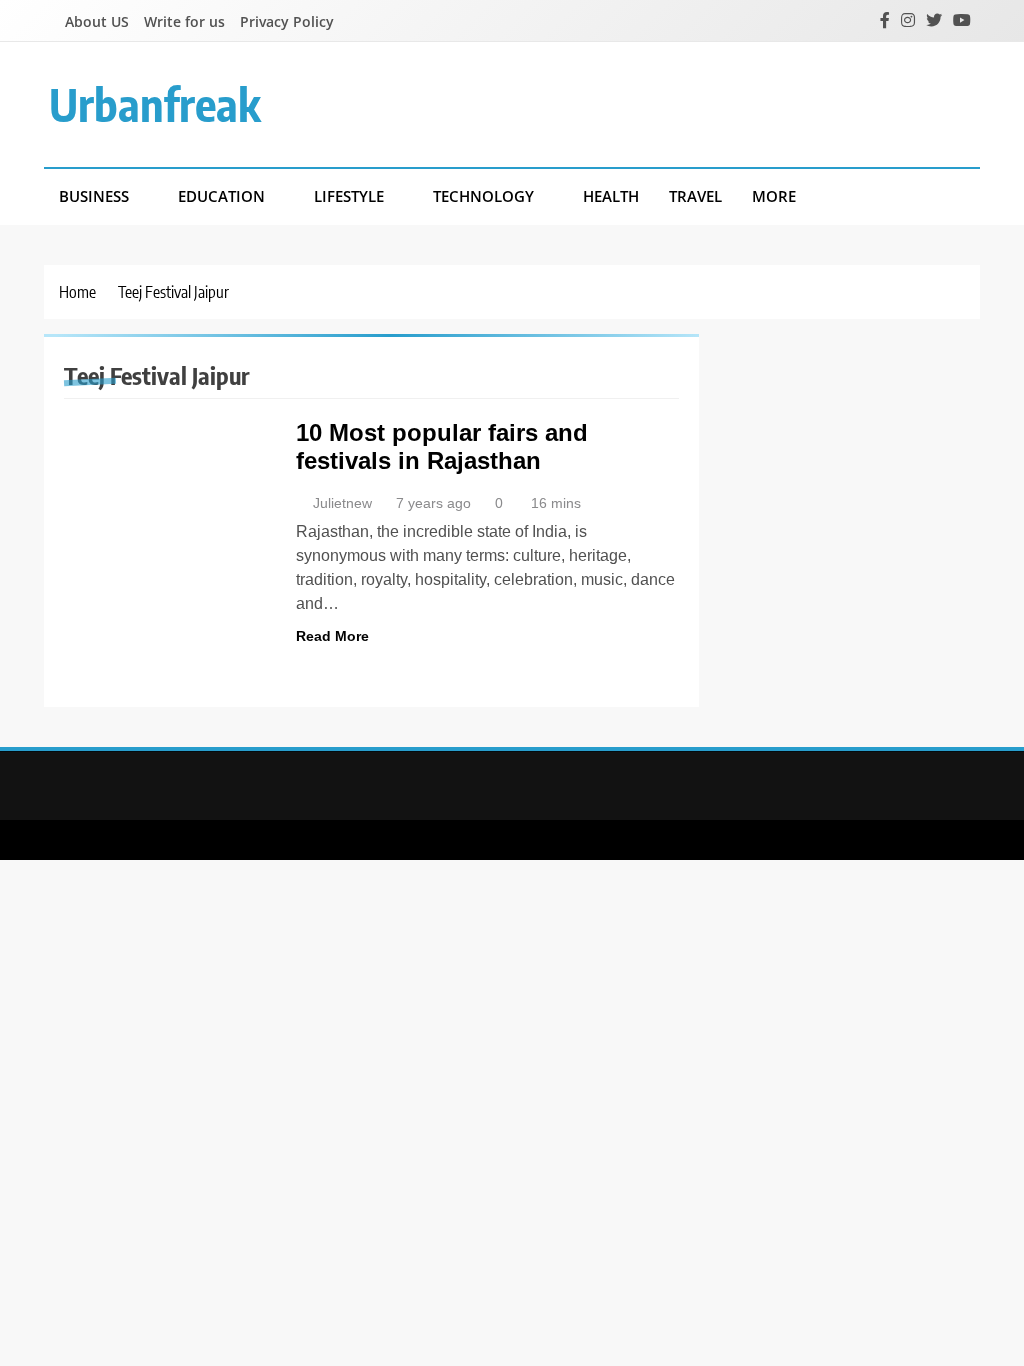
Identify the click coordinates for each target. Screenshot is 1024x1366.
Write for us (184, 21)
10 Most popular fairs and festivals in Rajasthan (442, 446)
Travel (695, 196)
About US (97, 21)
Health (611, 196)
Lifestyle (349, 196)
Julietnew (342, 503)
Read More (332, 636)
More (774, 196)
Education (221, 196)
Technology (483, 196)
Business (94, 196)
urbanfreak (155, 104)
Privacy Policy (287, 21)
